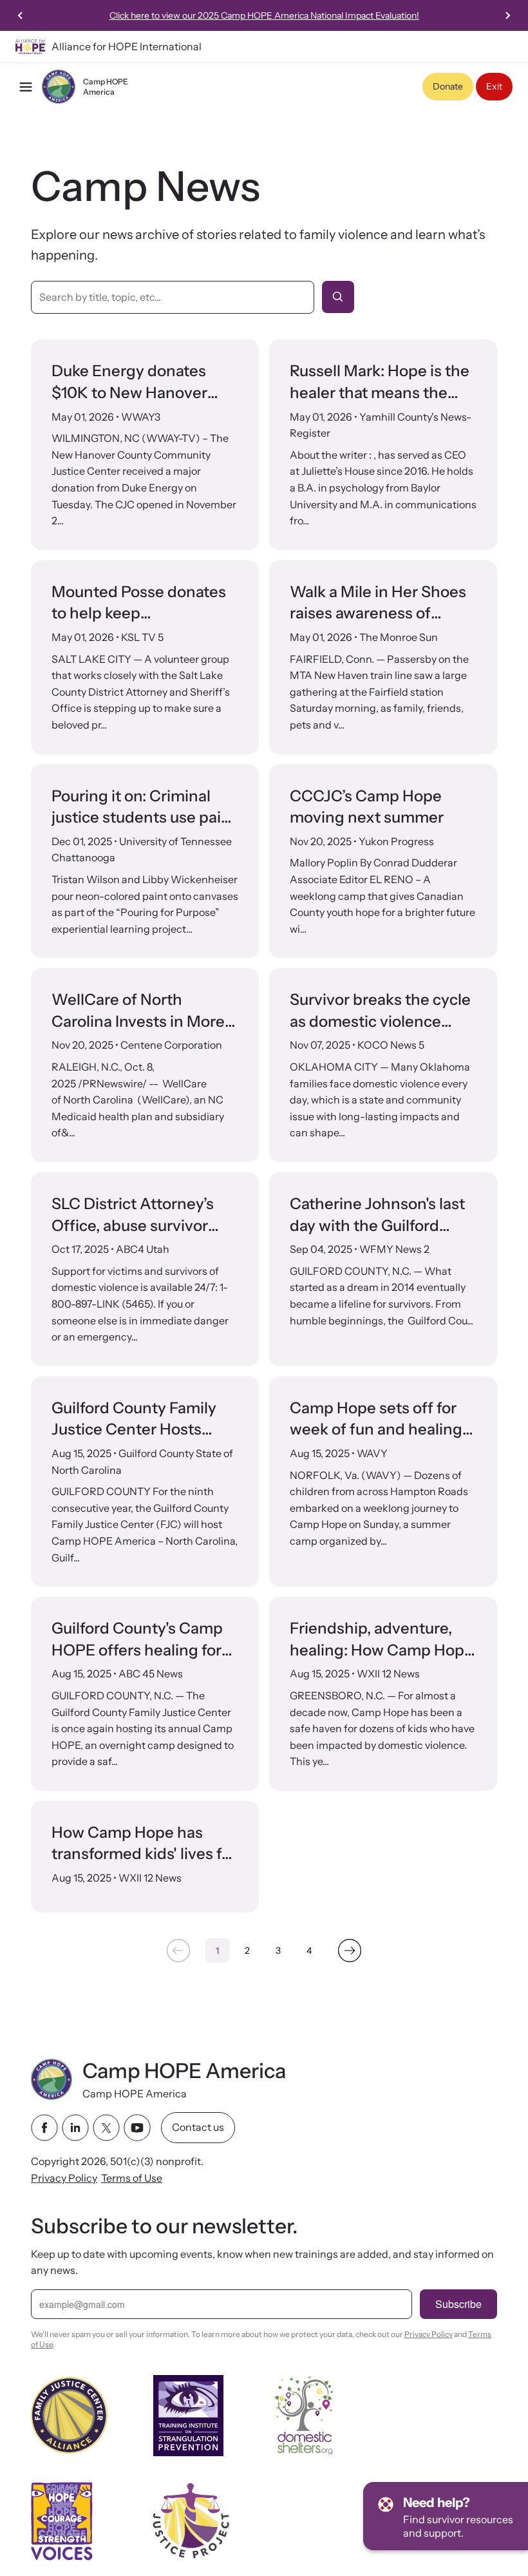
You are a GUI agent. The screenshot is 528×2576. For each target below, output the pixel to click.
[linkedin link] (75, 2128)
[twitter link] (106, 2128)
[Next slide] (507, 15)
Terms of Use (132, 2177)
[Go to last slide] (21, 15)
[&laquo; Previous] (178, 1951)
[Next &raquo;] (350, 1951)
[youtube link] (137, 2128)
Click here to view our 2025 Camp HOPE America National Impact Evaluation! (264, 15)
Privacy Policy (64, 2177)
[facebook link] (44, 2128)
